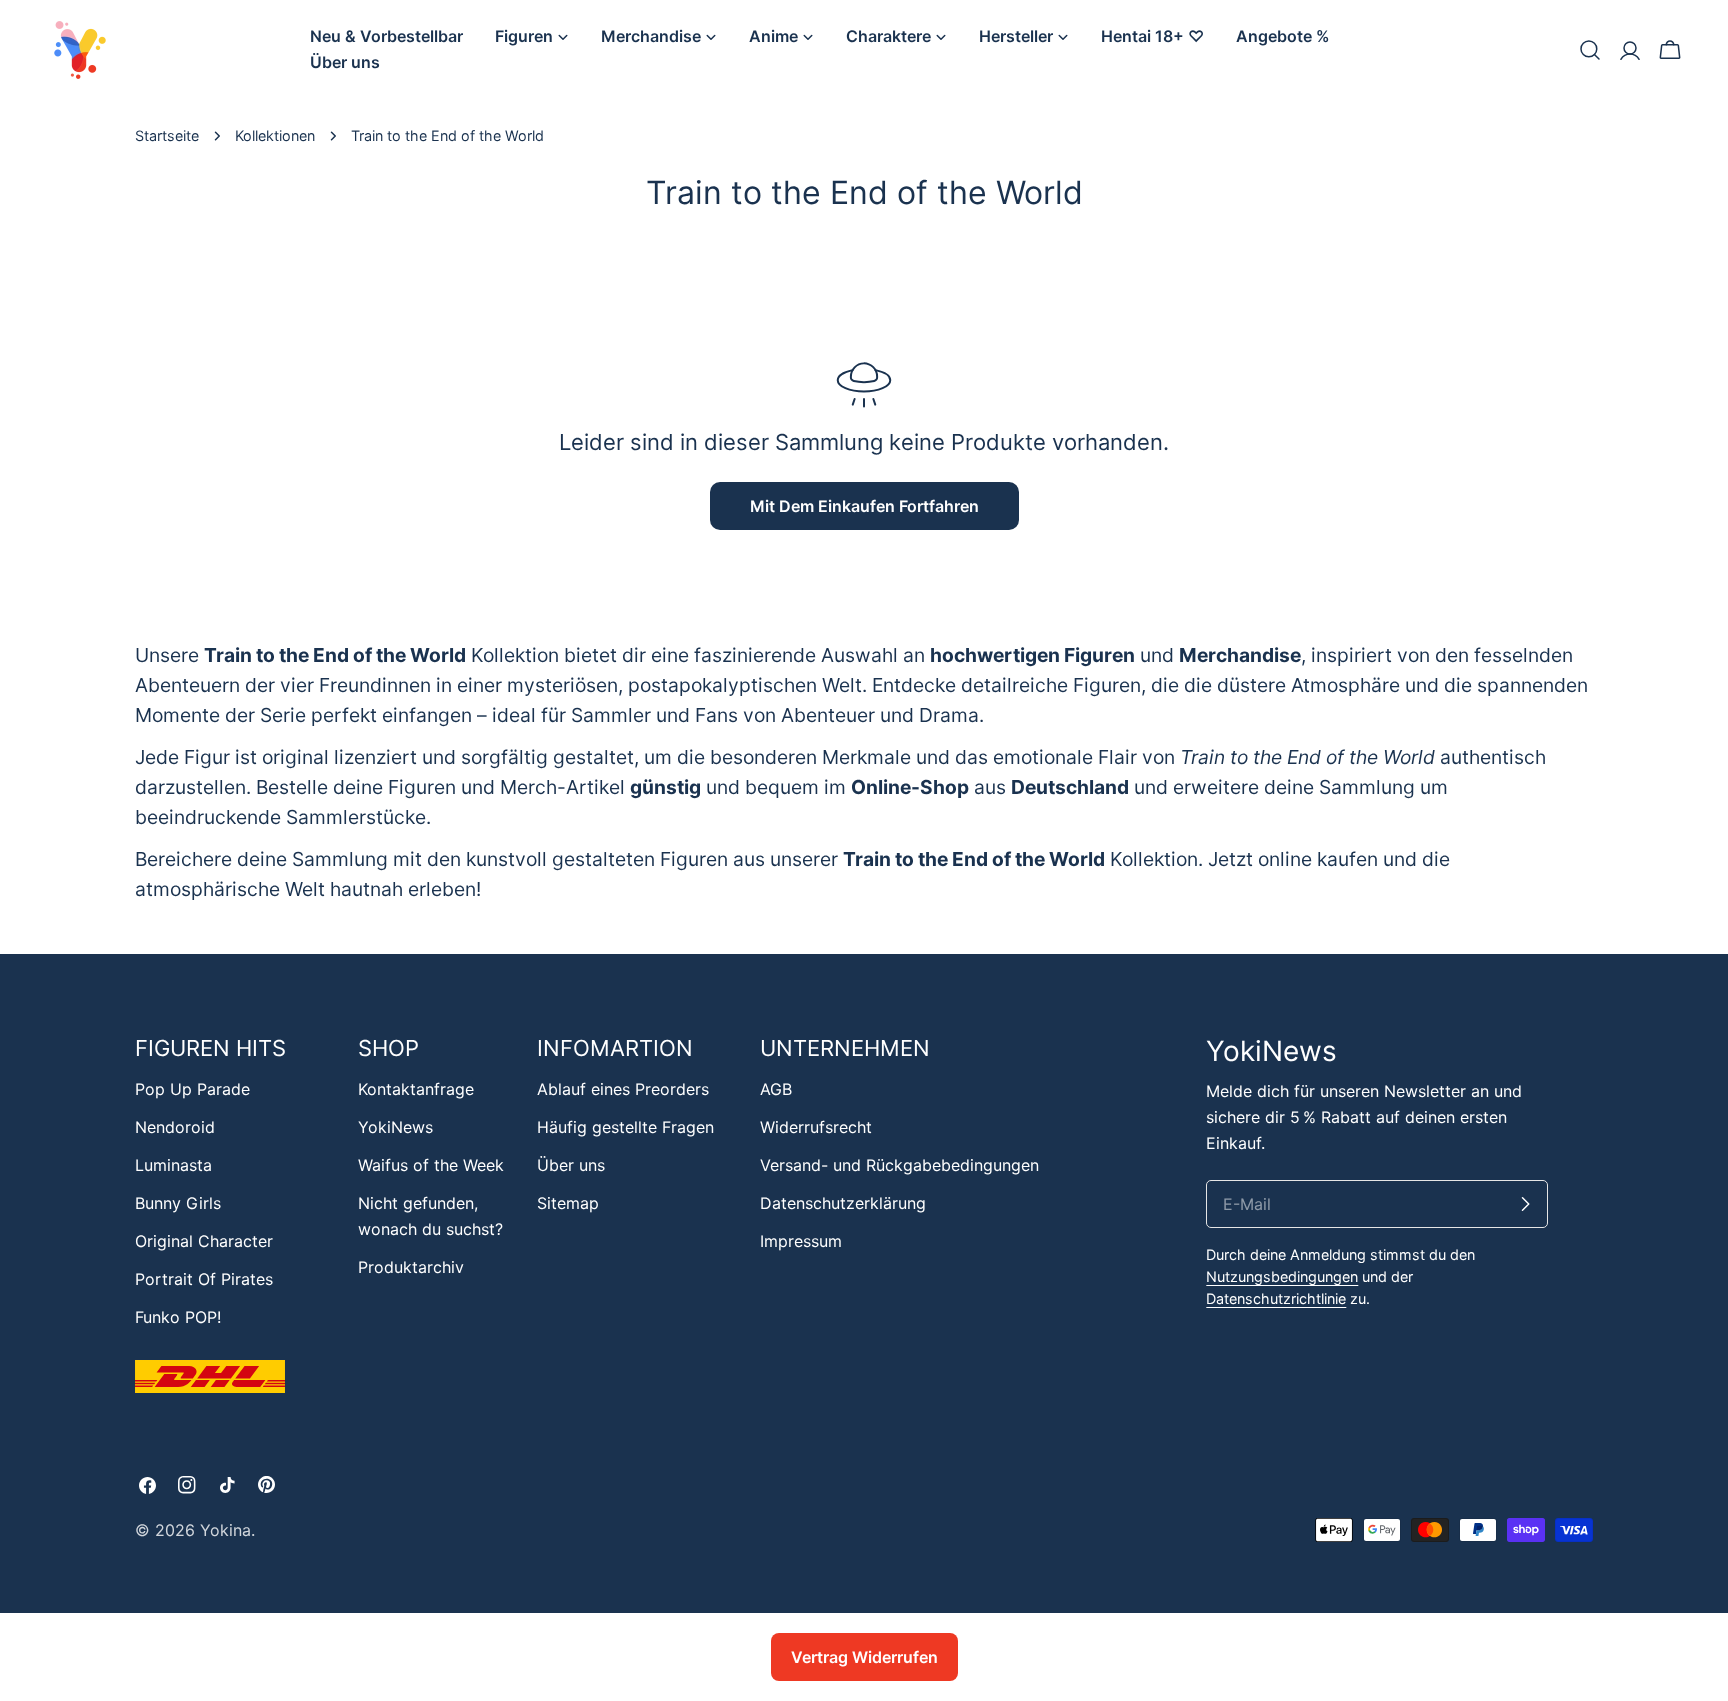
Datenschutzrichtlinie (1276, 1298)
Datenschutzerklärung (843, 1203)
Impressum (801, 1241)
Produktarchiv (411, 1267)
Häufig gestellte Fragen (625, 1127)
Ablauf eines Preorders (623, 1089)
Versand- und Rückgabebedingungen (899, 1165)
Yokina (225, 1530)
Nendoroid (175, 1127)
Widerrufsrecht (816, 1127)
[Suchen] (1590, 50)
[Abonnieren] (1525, 1204)
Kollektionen (275, 135)
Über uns (571, 1165)
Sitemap (568, 1203)
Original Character (204, 1241)
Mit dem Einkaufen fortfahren (864, 506)
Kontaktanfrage (416, 1089)
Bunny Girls (178, 1203)
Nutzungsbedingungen (1282, 1276)
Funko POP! (178, 1317)
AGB (776, 1089)
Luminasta (173, 1165)
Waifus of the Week (431, 1165)
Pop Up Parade (192, 1089)
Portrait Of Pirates (204, 1279)
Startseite (167, 135)
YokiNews (395, 1127)
